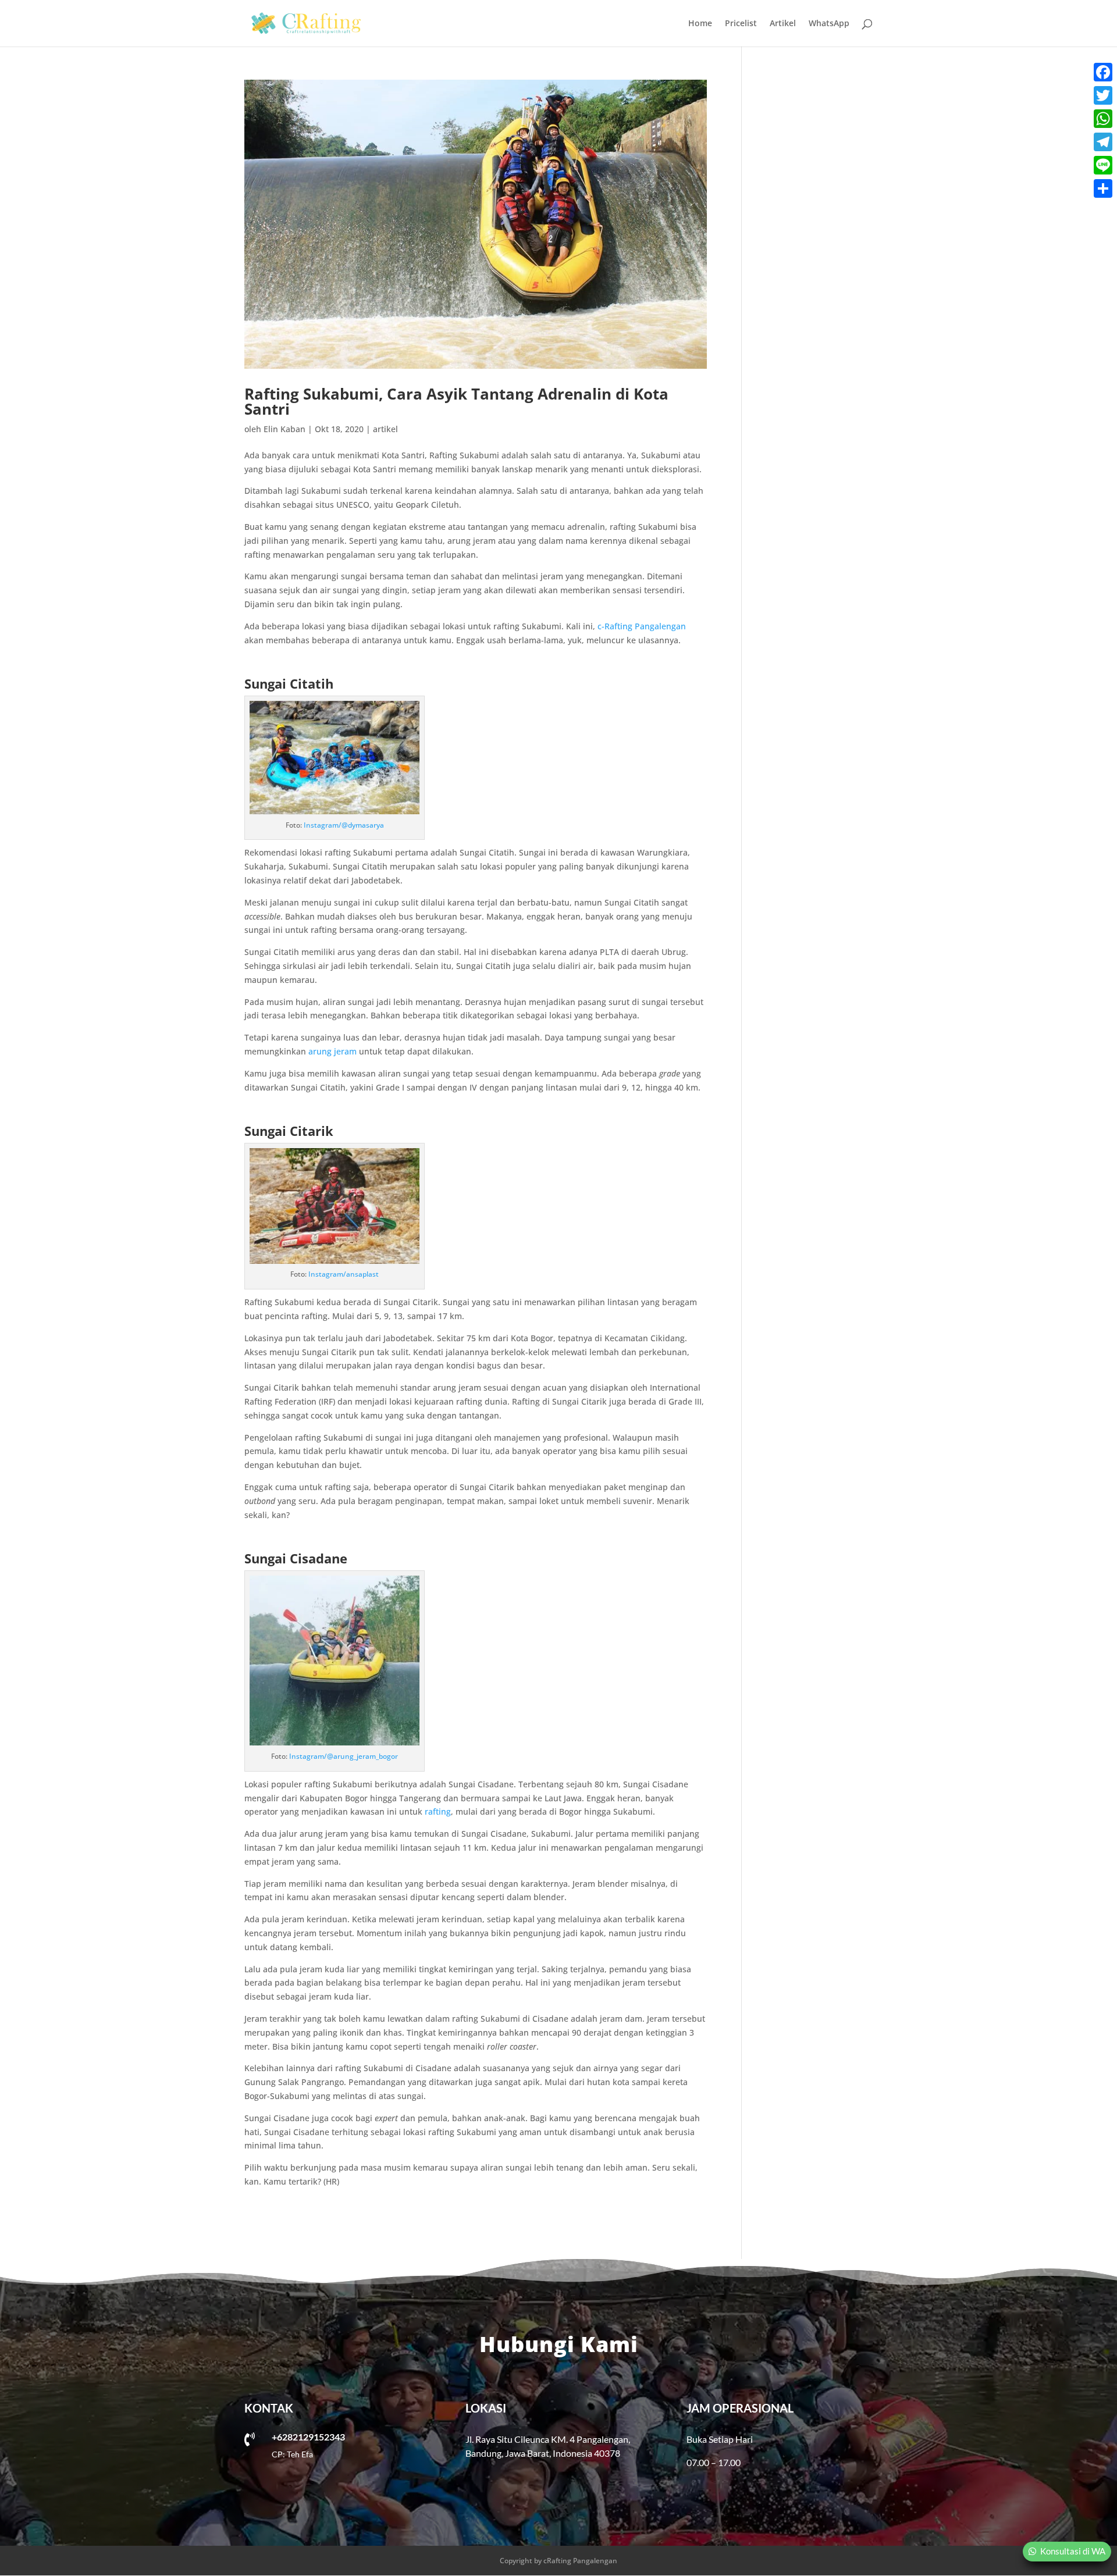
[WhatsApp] (1103, 119)
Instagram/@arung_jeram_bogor (344, 1756)
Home (700, 24)
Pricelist (741, 24)
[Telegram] (1103, 142)
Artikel (783, 24)
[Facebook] (1103, 72)
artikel (385, 429)
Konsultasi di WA (1073, 2551)
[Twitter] (1103, 95)
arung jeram (332, 1051)
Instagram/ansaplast (344, 1274)
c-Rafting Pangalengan (642, 626)
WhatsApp (829, 24)
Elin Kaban (284, 429)
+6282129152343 (308, 2437)
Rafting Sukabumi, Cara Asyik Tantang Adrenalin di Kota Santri (456, 401)
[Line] (1103, 165)
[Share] (1103, 188)
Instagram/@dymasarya (344, 825)
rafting (438, 1811)
